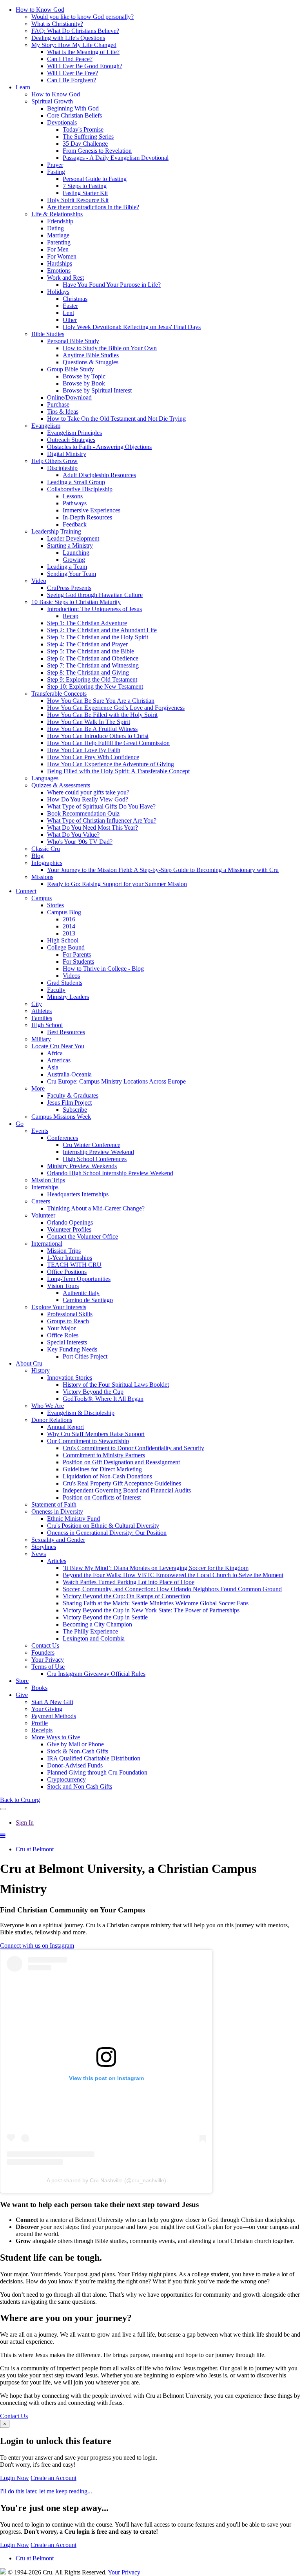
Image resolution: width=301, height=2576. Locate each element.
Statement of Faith (54, 1504)
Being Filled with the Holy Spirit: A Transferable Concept (118, 771)
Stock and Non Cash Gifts (80, 1786)
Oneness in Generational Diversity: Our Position (107, 1533)
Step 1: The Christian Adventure (87, 623)
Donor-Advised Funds (75, 1765)
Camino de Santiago (88, 1300)
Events (40, 1131)
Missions (42, 877)
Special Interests (67, 1342)
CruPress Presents (69, 588)
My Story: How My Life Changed (74, 45)
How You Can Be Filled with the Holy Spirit (102, 715)
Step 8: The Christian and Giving (88, 672)
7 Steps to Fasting (85, 186)
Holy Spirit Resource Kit (78, 200)
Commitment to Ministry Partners (104, 1455)
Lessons (73, 496)
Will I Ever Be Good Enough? (85, 66)
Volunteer (43, 1215)
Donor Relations (52, 1420)
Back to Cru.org (20, 1800)
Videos (71, 976)
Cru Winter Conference (92, 1145)
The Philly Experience (90, 1631)
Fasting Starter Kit (85, 193)
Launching (76, 553)
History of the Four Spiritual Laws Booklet (116, 1385)
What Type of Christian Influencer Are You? (102, 820)
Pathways (75, 503)
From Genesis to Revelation (97, 151)
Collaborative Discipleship (80, 489)
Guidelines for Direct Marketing (102, 1469)
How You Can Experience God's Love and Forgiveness (116, 708)
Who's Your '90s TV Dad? (80, 842)
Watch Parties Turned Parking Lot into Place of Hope (129, 1582)
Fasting (56, 172)
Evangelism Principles (74, 433)
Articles (57, 1561)
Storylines (44, 1547)
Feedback (75, 524)
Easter (70, 306)
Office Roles (63, 1335)
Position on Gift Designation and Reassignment (121, 1462)
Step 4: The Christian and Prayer (87, 644)
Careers (41, 1201)
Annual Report (65, 1427)
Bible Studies (48, 334)
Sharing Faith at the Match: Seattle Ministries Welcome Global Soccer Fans (156, 1603)
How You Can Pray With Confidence (93, 757)
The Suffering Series (88, 137)
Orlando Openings (70, 1222)
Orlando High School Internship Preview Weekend (110, 1173)
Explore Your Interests (59, 1307)
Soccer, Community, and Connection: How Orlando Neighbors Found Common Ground (172, 1589)
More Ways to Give (56, 1737)
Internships (45, 1187)
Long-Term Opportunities (79, 1279)
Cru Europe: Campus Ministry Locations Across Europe (116, 1081)
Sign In (25, 1823)
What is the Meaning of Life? (83, 52)
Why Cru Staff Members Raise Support (96, 1434)
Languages (45, 778)
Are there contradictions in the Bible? (93, 207)
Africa (55, 1053)
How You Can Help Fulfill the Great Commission (108, 743)
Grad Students (65, 983)
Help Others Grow (54, 461)
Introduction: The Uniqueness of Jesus (94, 609)
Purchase (58, 404)
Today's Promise (83, 129)
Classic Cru (46, 849)
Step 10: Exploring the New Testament (95, 687)
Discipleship (62, 468)
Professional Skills (70, 1314)
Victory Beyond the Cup (93, 1392)
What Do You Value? (73, 835)
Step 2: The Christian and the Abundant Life (102, 630)
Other (70, 320)
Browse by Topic (84, 376)
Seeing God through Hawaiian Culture (95, 595)
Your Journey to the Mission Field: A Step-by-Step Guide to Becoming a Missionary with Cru (163, 870)
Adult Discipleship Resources (99, 475)
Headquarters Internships (78, 1194)
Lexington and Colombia (94, 1638)
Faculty (56, 990)
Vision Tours (63, 1286)
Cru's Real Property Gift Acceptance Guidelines (122, 1483)
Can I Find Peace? (70, 59)
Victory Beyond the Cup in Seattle (105, 1617)
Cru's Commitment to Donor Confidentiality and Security (133, 1448)
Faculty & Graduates (73, 1095)
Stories (55, 905)
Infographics (47, 863)
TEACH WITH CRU (74, 1265)
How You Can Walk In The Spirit (89, 722)
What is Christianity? (57, 24)
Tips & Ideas (63, 412)
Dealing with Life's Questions (68, 38)
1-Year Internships (70, 1258)
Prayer (55, 165)
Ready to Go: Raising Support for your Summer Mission (117, 884)
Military (41, 1039)
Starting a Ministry (70, 545)
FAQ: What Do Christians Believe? (75, 31)
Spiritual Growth (52, 101)
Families (42, 1018)
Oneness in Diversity (57, 1511)
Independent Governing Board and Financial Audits (127, 1490)
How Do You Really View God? (88, 799)
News (39, 1554)
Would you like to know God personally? (83, 17)
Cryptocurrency (66, 1779)
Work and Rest (65, 278)
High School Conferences (95, 1159)
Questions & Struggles (91, 362)
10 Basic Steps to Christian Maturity (76, 602)
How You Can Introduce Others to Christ (98, 736)
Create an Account (53, 2478)
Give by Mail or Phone (75, 1744)
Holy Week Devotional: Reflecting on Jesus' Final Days (132, 327)
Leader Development (73, 538)
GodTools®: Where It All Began (103, 1399)
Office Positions (67, 1272)
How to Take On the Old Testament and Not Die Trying (116, 419)
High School (63, 940)
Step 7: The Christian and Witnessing (93, 665)
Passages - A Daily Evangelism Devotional (116, 158)
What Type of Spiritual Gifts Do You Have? (101, 806)
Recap (71, 616)
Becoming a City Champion (97, 1624)
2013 (69, 933)
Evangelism (46, 426)
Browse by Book (84, 383)
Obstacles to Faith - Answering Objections (99, 447)
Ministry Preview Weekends (82, 1166)
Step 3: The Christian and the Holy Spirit (98, 637)
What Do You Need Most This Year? (92, 828)
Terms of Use (48, 1667)
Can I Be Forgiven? (72, 80)
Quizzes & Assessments (61, 785)
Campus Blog (64, 912)
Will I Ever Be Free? (73, 73)
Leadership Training (56, 531)
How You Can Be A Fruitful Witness (92, 729)
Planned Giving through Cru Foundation (97, 1772)
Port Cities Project (85, 1356)
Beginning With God (73, 108)
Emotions (59, 270)
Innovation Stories (70, 1378)
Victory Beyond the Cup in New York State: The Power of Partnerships (151, 1610)
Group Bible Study (71, 369)
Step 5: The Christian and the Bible (91, 651)
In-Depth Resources (87, 517)
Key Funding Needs (72, 1349)
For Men (58, 249)
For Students (78, 961)
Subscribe (75, 1110)
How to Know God (56, 94)
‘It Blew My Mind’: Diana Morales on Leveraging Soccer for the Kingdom (156, 1568)
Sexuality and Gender (58, 1540)
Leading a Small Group (76, 482)
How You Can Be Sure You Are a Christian (101, 701)
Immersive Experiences (92, 510)
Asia (53, 1067)
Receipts (42, 1730)
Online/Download (69, 397)
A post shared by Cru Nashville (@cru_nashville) (106, 2180)
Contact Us (45, 1645)
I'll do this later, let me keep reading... (46, 2491)
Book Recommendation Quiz (83, 813)
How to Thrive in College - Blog (103, 969)
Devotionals (62, 122)
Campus (42, 898)
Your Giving (47, 1709)
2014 (69, 926)
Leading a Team (67, 567)
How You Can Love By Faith (84, 750)
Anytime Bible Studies (91, 355)
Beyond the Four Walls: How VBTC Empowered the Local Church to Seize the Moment (173, 1575)
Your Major (61, 1328)
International (47, 1244)
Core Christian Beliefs (74, 115)
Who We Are (48, 1406)
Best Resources (66, 1032)
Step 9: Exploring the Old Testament (92, 679)
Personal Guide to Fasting (95, 179)
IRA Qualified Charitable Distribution (94, 1758)
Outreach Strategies (71, 440)
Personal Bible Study (73, 341)
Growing (74, 560)
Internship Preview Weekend (98, 1152)
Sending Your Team (72, 574)
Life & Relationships (57, 214)
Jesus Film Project (69, 1103)
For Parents (77, 954)
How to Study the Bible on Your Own (110, 348)
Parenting (59, 242)
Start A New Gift (52, 1702)
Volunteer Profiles (69, 1229)
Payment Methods (54, 1716)
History (41, 1370)
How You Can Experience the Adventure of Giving (111, 764)
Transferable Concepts (59, 694)
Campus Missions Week (61, 1117)
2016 (69, 919)
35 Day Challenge (85, 144)
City (37, 1004)
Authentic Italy (81, 1293)
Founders (43, 1653)
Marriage (58, 235)
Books (39, 1688)
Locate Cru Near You (58, 1046)
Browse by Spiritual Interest (97, 390)
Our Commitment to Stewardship (88, 1441)
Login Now (15, 2478)
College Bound (66, 947)
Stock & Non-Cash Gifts (78, 1751)
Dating (55, 228)
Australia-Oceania (69, 1074)
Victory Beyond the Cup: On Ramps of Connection (126, 1596)
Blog (37, 856)
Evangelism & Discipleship (81, 1413)
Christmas (75, 299)
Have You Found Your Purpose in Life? (112, 285)
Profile (40, 1723)
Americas (59, 1060)
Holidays (58, 292)
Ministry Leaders (68, 997)
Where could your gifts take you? (88, 792)
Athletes (42, 1011)
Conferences (63, 1138)
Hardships (60, 263)
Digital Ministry (67, 454)
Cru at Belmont (35, 1849)
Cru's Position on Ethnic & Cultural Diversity (103, 1526)
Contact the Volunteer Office (83, 1236)
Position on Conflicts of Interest (102, 1497)
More (38, 1088)
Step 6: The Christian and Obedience (93, 658)
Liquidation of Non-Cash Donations (107, 1476)
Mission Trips (48, 1180)
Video (39, 581)
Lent (68, 313)
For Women (62, 256)
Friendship (60, 221)
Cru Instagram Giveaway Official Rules (96, 1674)
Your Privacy (48, 1660)
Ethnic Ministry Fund (73, 1519)
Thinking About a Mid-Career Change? (96, 1208)
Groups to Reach (68, 1321)
